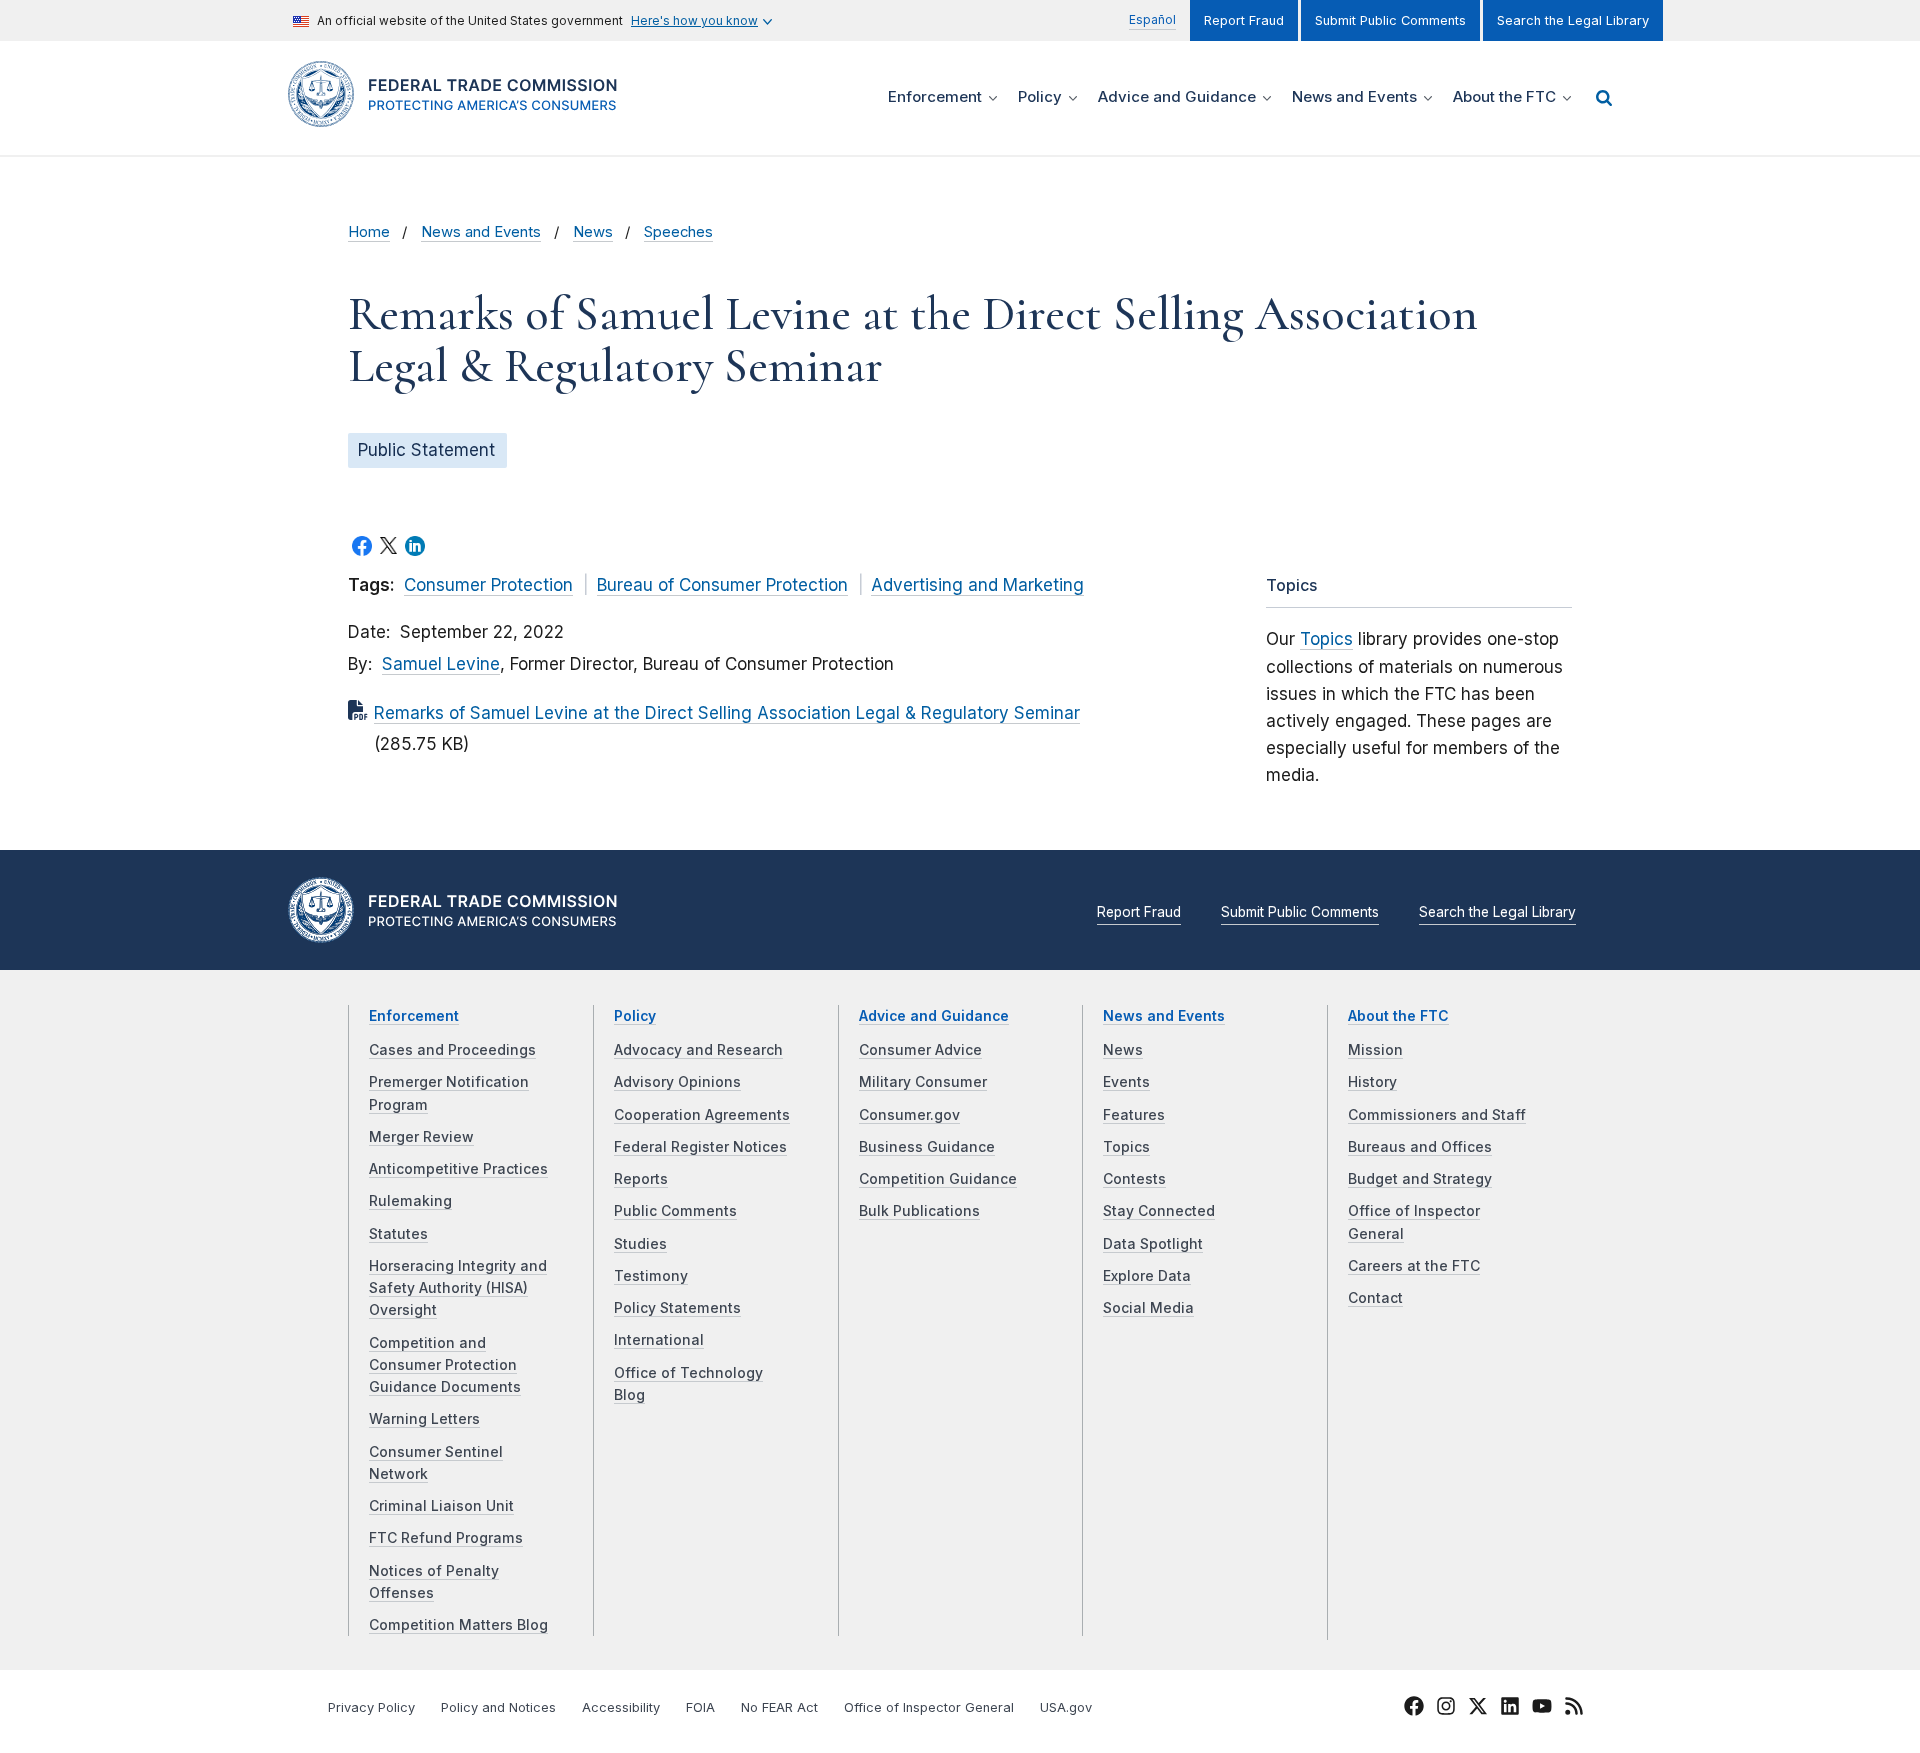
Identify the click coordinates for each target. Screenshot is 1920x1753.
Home (369, 232)
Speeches (678, 232)
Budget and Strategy (1420, 1179)
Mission (1375, 1050)
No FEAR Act (779, 1707)
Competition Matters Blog (458, 1625)
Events (1126, 1082)
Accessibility (621, 1707)
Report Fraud (1244, 20)
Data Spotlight (1153, 1244)
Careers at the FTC (1414, 1266)
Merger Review (421, 1137)
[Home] (460, 115)
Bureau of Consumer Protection (722, 585)
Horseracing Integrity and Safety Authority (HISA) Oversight (458, 1288)
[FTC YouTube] (1542, 1709)
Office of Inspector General (929, 1707)
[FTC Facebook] (1414, 1709)
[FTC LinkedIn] (1510, 1709)
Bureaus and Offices (1420, 1147)
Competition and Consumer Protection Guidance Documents (445, 1365)
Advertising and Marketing (977, 585)
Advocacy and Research (698, 1050)
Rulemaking (410, 1201)
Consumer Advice (920, 1050)
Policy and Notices (498, 1707)
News (593, 232)
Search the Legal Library (1573, 20)
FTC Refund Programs (446, 1538)
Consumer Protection (488, 585)
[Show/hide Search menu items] (1604, 98)
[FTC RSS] (1574, 1709)
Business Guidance (927, 1147)
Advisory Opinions (677, 1082)
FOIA (700, 1707)
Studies (640, 1244)
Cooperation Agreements (702, 1115)
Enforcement (414, 1016)
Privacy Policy (371, 1707)
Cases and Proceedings (452, 1050)
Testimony (651, 1276)
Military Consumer (923, 1082)
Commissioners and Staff (1437, 1115)
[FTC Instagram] (1446, 1709)
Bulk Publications (919, 1211)
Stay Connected (1159, 1211)
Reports (641, 1179)
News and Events (481, 232)
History (1372, 1082)
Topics (1326, 639)
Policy (635, 1016)
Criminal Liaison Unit (441, 1506)
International (659, 1340)
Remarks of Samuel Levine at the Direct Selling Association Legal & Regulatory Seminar (727, 713)
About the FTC (1398, 1016)
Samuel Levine (441, 664)
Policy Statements (677, 1308)
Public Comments (675, 1211)
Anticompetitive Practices (458, 1169)
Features (1134, 1115)
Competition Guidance (938, 1179)
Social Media (1148, 1308)
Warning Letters (424, 1419)
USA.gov (1066, 1707)
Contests (1134, 1179)
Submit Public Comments (1390, 20)
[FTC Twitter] (1478, 1705)
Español (1152, 19)
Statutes (398, 1234)
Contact (1375, 1298)
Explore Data (1147, 1276)
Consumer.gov (909, 1115)
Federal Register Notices (700, 1147)
